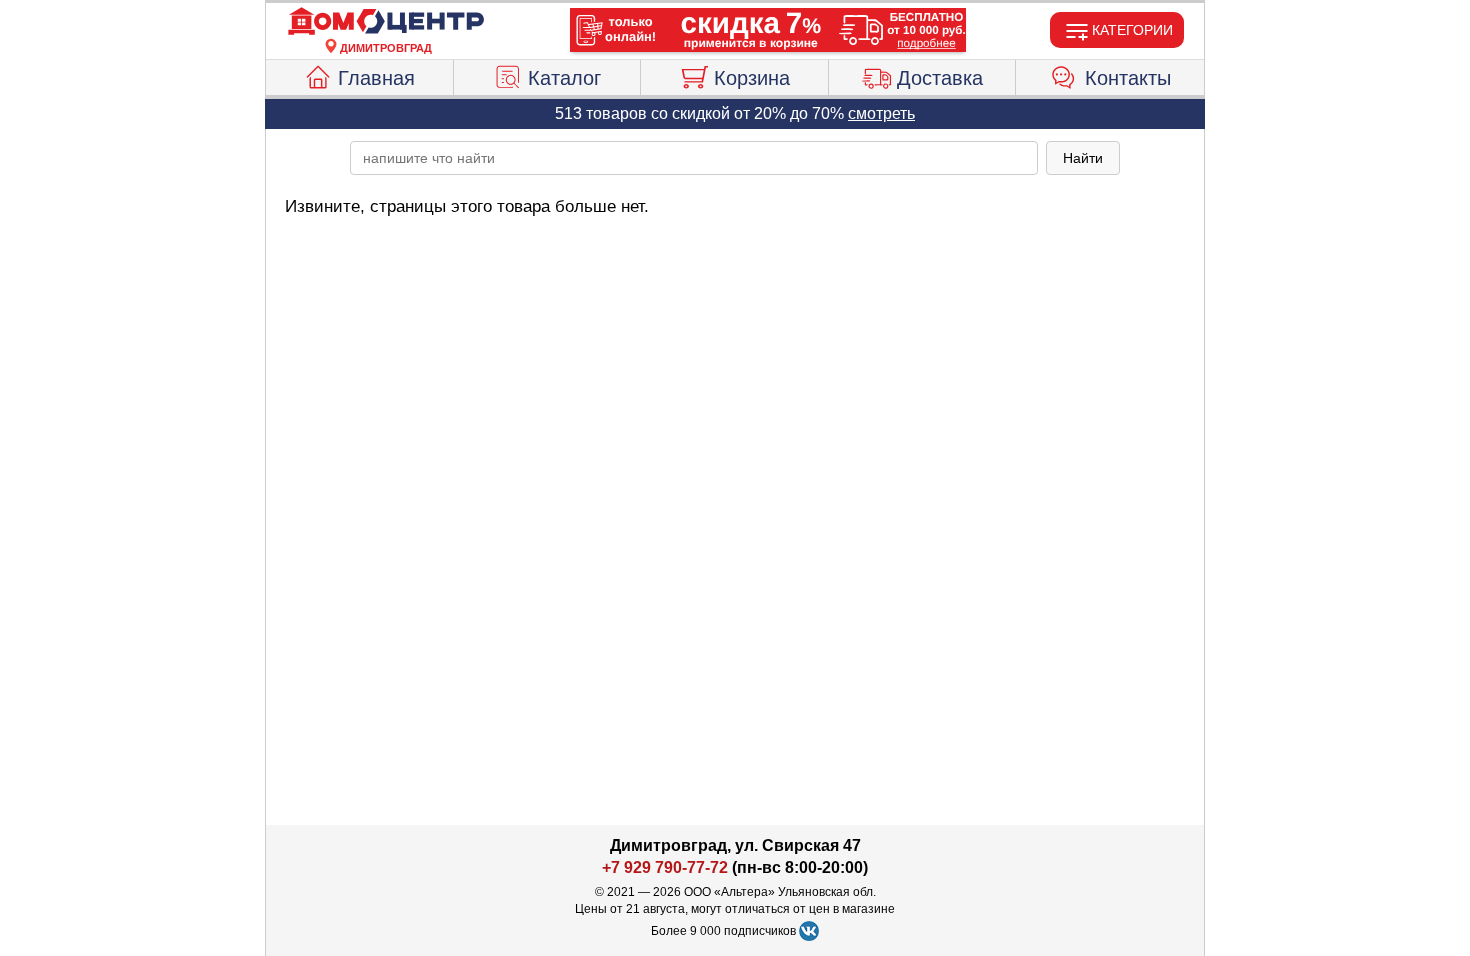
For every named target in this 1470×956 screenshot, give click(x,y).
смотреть (881, 113)
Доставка (940, 78)
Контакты (1128, 78)
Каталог (564, 78)
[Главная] (386, 22)
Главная (376, 78)
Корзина (752, 78)
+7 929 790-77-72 (665, 867)
